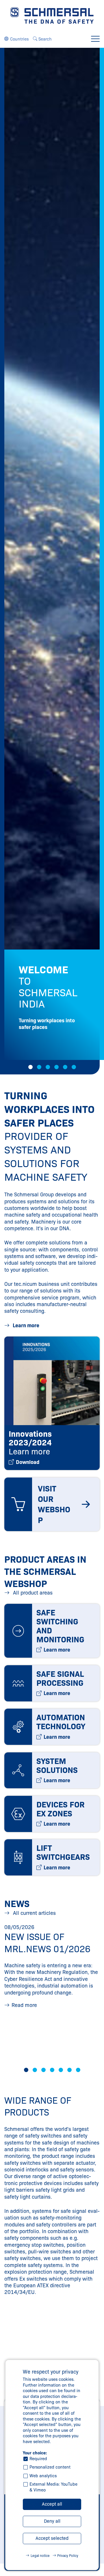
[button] (16, 39)
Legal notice (40, 2556)
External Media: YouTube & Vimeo (53, 2487)
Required (38, 2459)
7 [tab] (78, 2070)
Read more (24, 2005)
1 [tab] (30, 1067)
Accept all (52, 2504)
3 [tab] (48, 1067)
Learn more (25, 1326)
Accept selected (52, 2538)
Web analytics (43, 2476)
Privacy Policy (68, 2556)
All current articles (34, 1913)
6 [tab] (74, 1067)
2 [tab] (39, 1067)
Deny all (52, 2521)
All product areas (32, 1593)
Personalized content (50, 2467)
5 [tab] (65, 1067)
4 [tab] (56, 1067)
